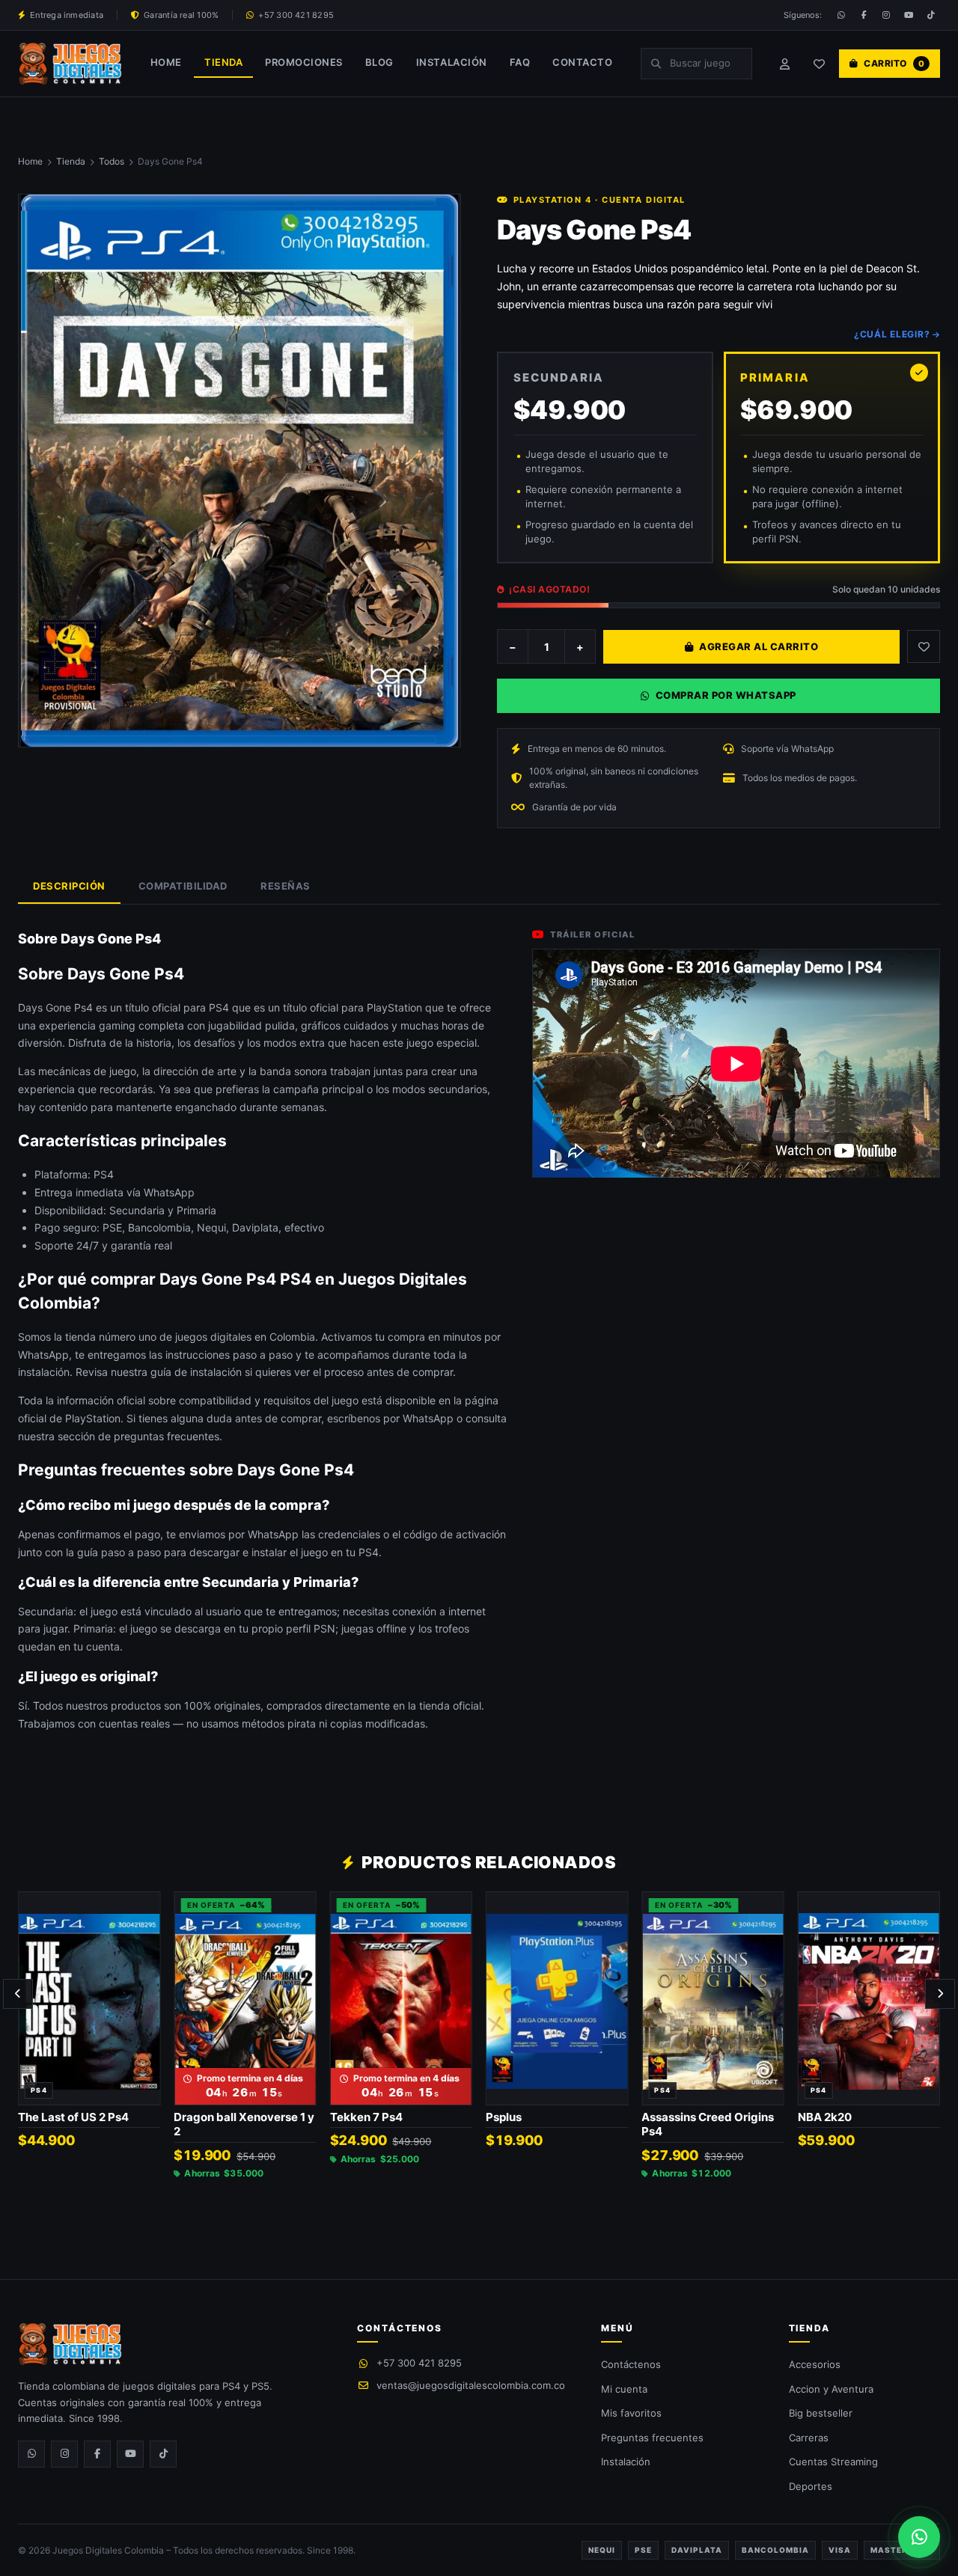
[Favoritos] (820, 64)
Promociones (304, 62)
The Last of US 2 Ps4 (73, 2117)
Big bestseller (821, 2413)
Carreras (809, 2438)
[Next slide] (940, 1994)
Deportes (811, 2486)
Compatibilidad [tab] (183, 886)
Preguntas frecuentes (652, 2438)
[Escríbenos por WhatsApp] (919, 2537)
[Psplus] (557, 1998)
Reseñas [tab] (286, 886)
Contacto (582, 62)
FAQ (520, 62)
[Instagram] (886, 15)
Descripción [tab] (69, 886)
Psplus (504, 2117)
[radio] (605, 458)
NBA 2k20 (825, 2117)
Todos (112, 161)
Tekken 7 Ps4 (366, 2117)
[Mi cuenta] (785, 64)
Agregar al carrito (759, 646)
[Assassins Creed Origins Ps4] (713, 1998)
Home (166, 62)
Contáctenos (631, 2364)
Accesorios (815, 2364)
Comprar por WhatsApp (726, 695)
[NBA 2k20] (869, 1998)
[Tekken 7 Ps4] (401, 1998)
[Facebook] (864, 15)
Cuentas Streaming (833, 2462)
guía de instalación (196, 1372)
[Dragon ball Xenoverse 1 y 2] (245, 1998)
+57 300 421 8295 (419, 2363)
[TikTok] (931, 15)
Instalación (452, 62)
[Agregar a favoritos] (142, 1906)
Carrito (894, 63)
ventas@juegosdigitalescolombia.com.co (471, 2385)
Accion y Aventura (831, 2389)
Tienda (223, 62)
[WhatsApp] (841, 15)
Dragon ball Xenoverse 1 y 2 (244, 2124)
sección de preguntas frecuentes (138, 1436)
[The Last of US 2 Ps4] (89, 1998)
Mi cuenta (624, 2389)
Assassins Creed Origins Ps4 (708, 2124)
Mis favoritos (631, 2413)
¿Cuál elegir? (892, 334)
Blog (379, 62)
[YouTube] (909, 15)
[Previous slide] (18, 1994)
